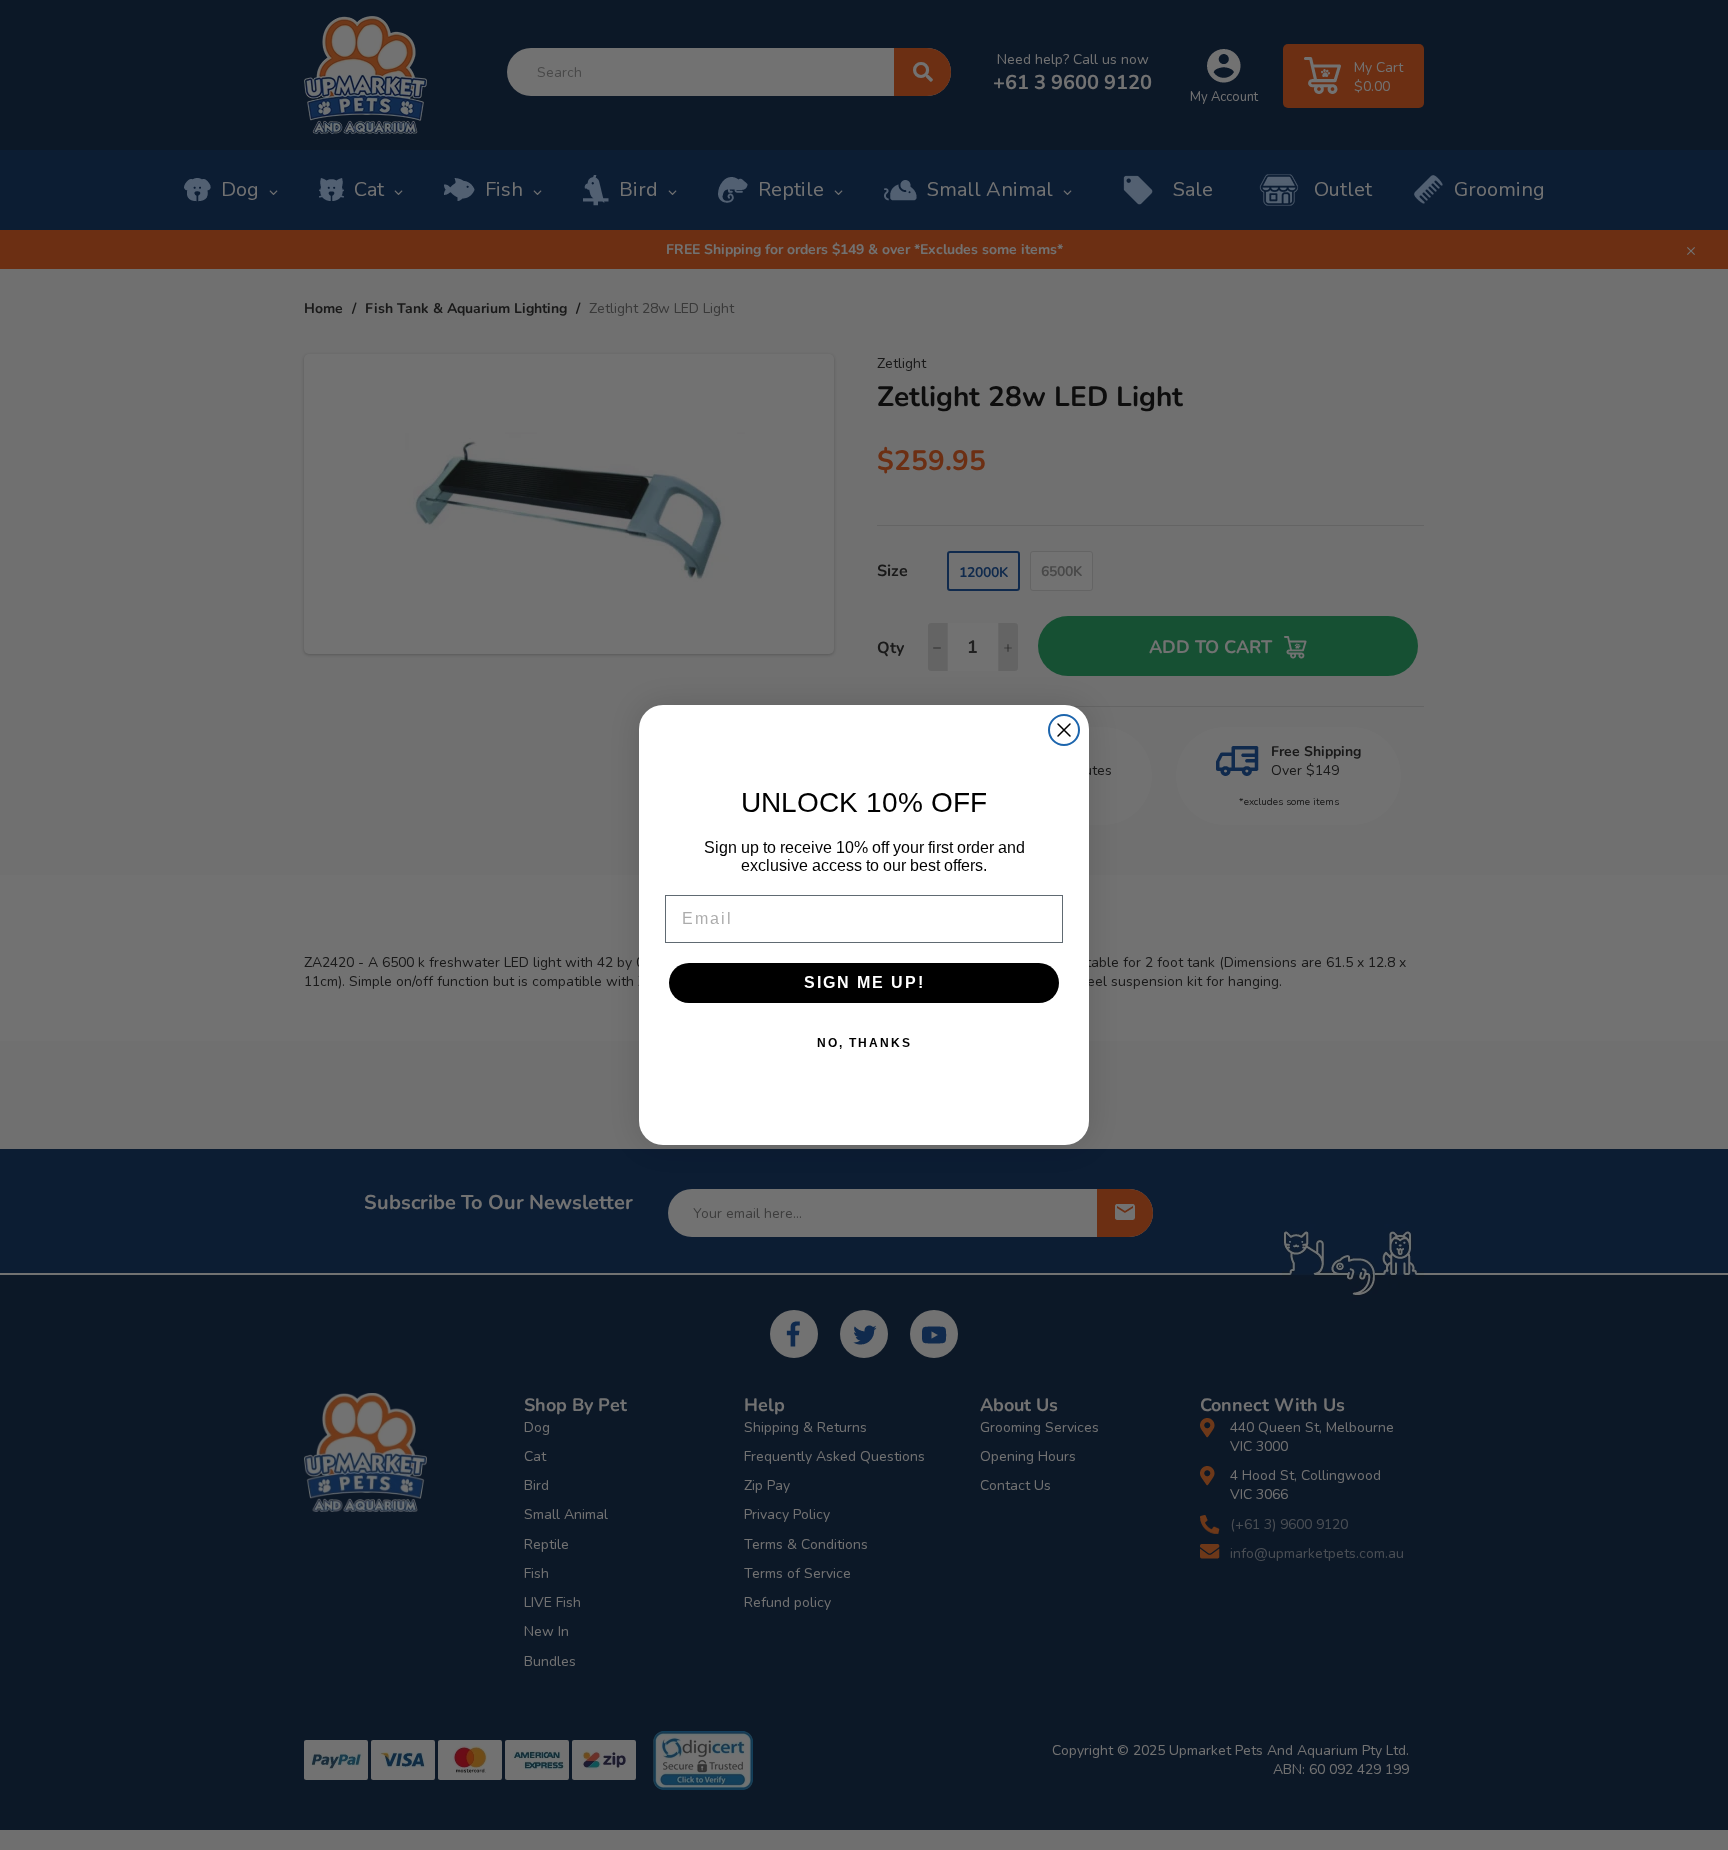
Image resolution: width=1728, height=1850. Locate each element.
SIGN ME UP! (864, 982)
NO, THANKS (864, 1043)
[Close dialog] (1064, 730)
